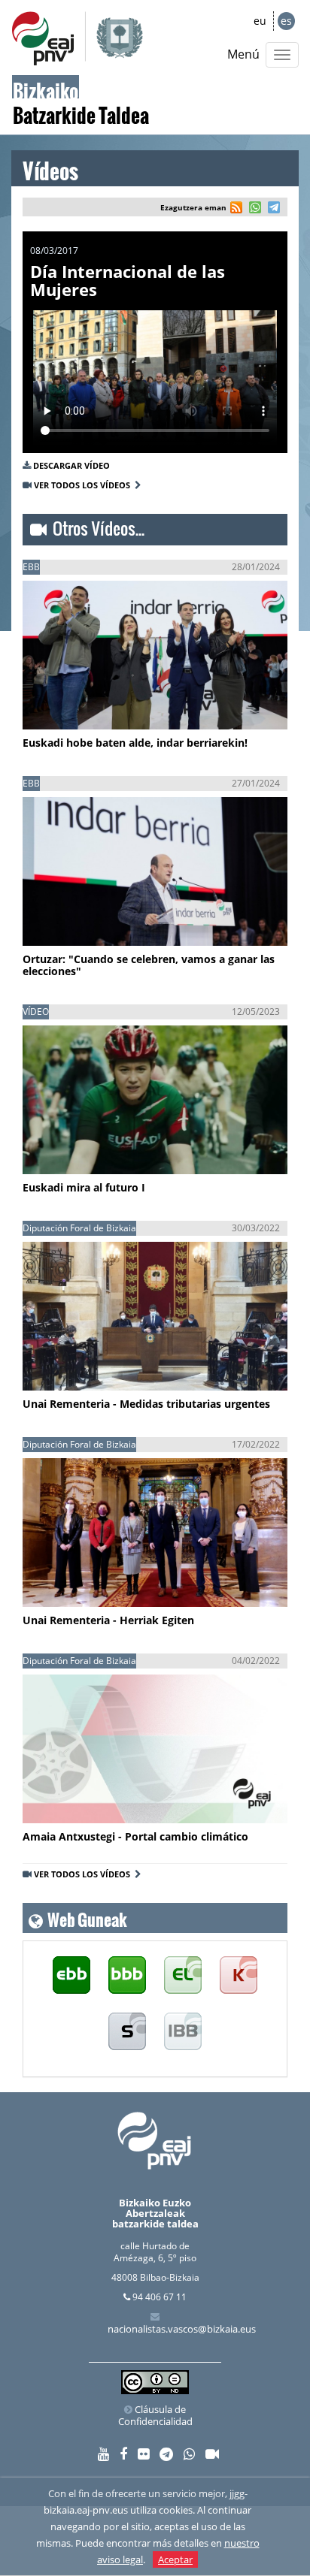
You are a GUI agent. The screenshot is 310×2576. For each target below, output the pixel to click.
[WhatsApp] (189, 2455)
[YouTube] (103, 2455)
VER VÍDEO (67, 703)
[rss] (236, 209)
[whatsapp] (253, 209)
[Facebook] (123, 2455)
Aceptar (175, 2559)
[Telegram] (166, 2455)
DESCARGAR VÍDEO (71, 465)
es (286, 21)
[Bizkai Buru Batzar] (127, 1975)
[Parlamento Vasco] (183, 1975)
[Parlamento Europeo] (183, 2032)
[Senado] (127, 2032)
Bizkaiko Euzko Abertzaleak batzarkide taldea (155, 2214)
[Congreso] (239, 1975)
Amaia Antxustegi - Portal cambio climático (135, 1836)
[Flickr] (143, 2455)
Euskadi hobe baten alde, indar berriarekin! (135, 743)
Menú (243, 54)
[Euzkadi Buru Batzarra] (71, 1975)
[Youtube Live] (212, 2455)
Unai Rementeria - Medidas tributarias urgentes (146, 1404)
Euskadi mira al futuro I (84, 1187)
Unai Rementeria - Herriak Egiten (108, 1620)
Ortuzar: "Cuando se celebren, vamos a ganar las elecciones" (149, 965)
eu (260, 21)
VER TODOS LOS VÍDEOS (84, 485)
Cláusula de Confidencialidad (155, 2415)
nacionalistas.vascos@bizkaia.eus (182, 2329)
